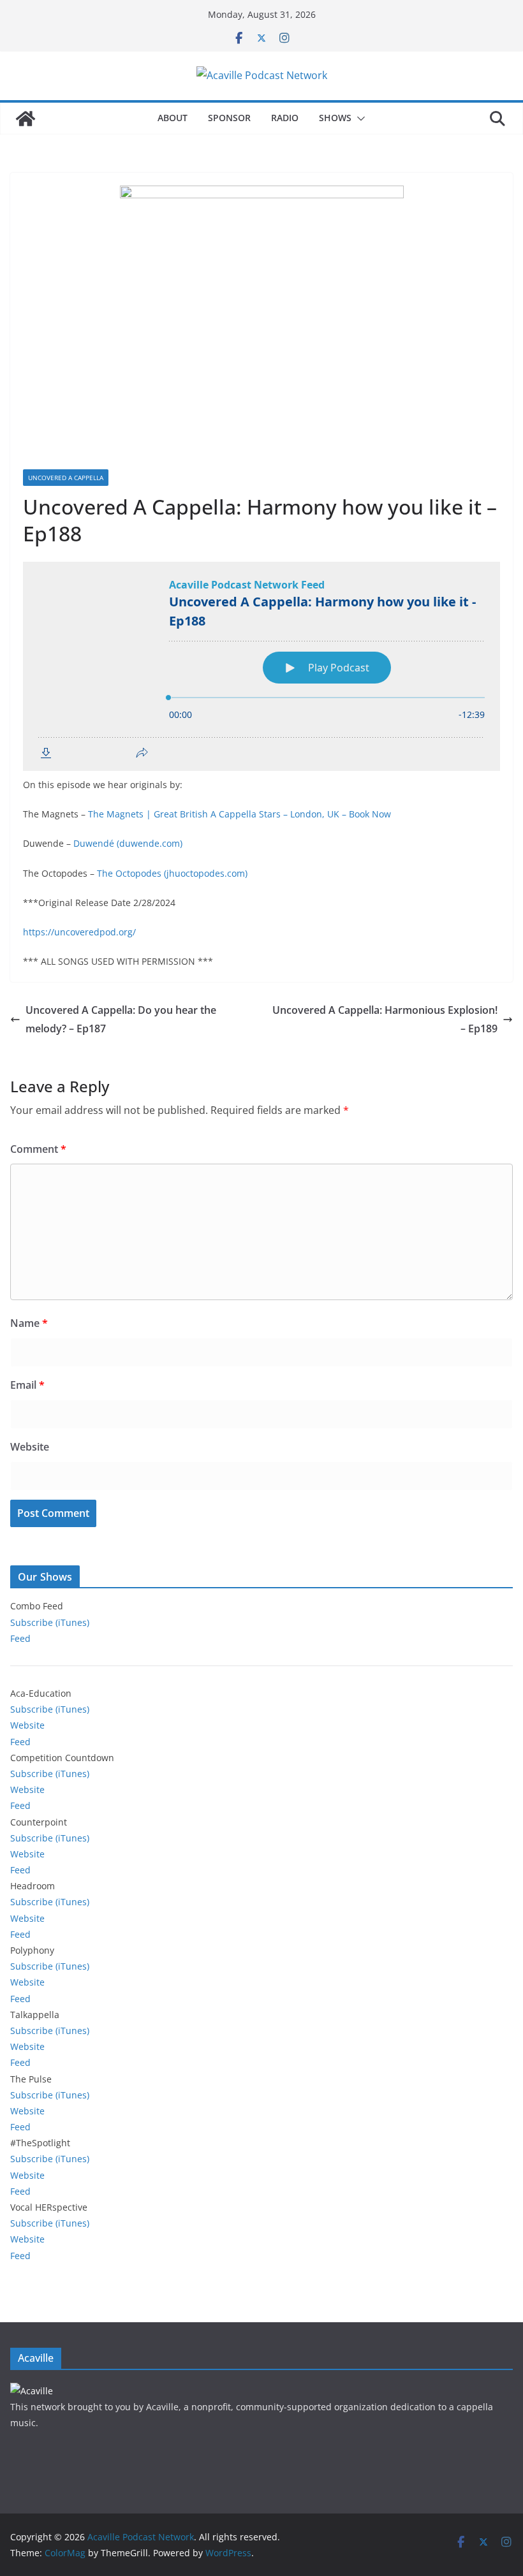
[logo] (32, 2391)
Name (29, 1323)
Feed (20, 1638)
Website (30, 1447)
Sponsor (229, 118)
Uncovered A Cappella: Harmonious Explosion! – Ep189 (385, 1019)
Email (27, 1385)
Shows (335, 118)
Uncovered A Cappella (66, 478)
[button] (358, 119)
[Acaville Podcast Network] (26, 119)
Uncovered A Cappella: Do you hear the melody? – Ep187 (121, 1019)
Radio (285, 118)
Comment (38, 1149)
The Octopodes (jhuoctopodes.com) (172, 873)
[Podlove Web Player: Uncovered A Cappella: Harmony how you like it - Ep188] (261, 666)
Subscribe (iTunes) (50, 1622)
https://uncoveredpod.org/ (79, 932)
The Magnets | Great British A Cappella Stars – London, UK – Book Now (239, 814)
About (173, 118)
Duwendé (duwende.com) (128, 843)
